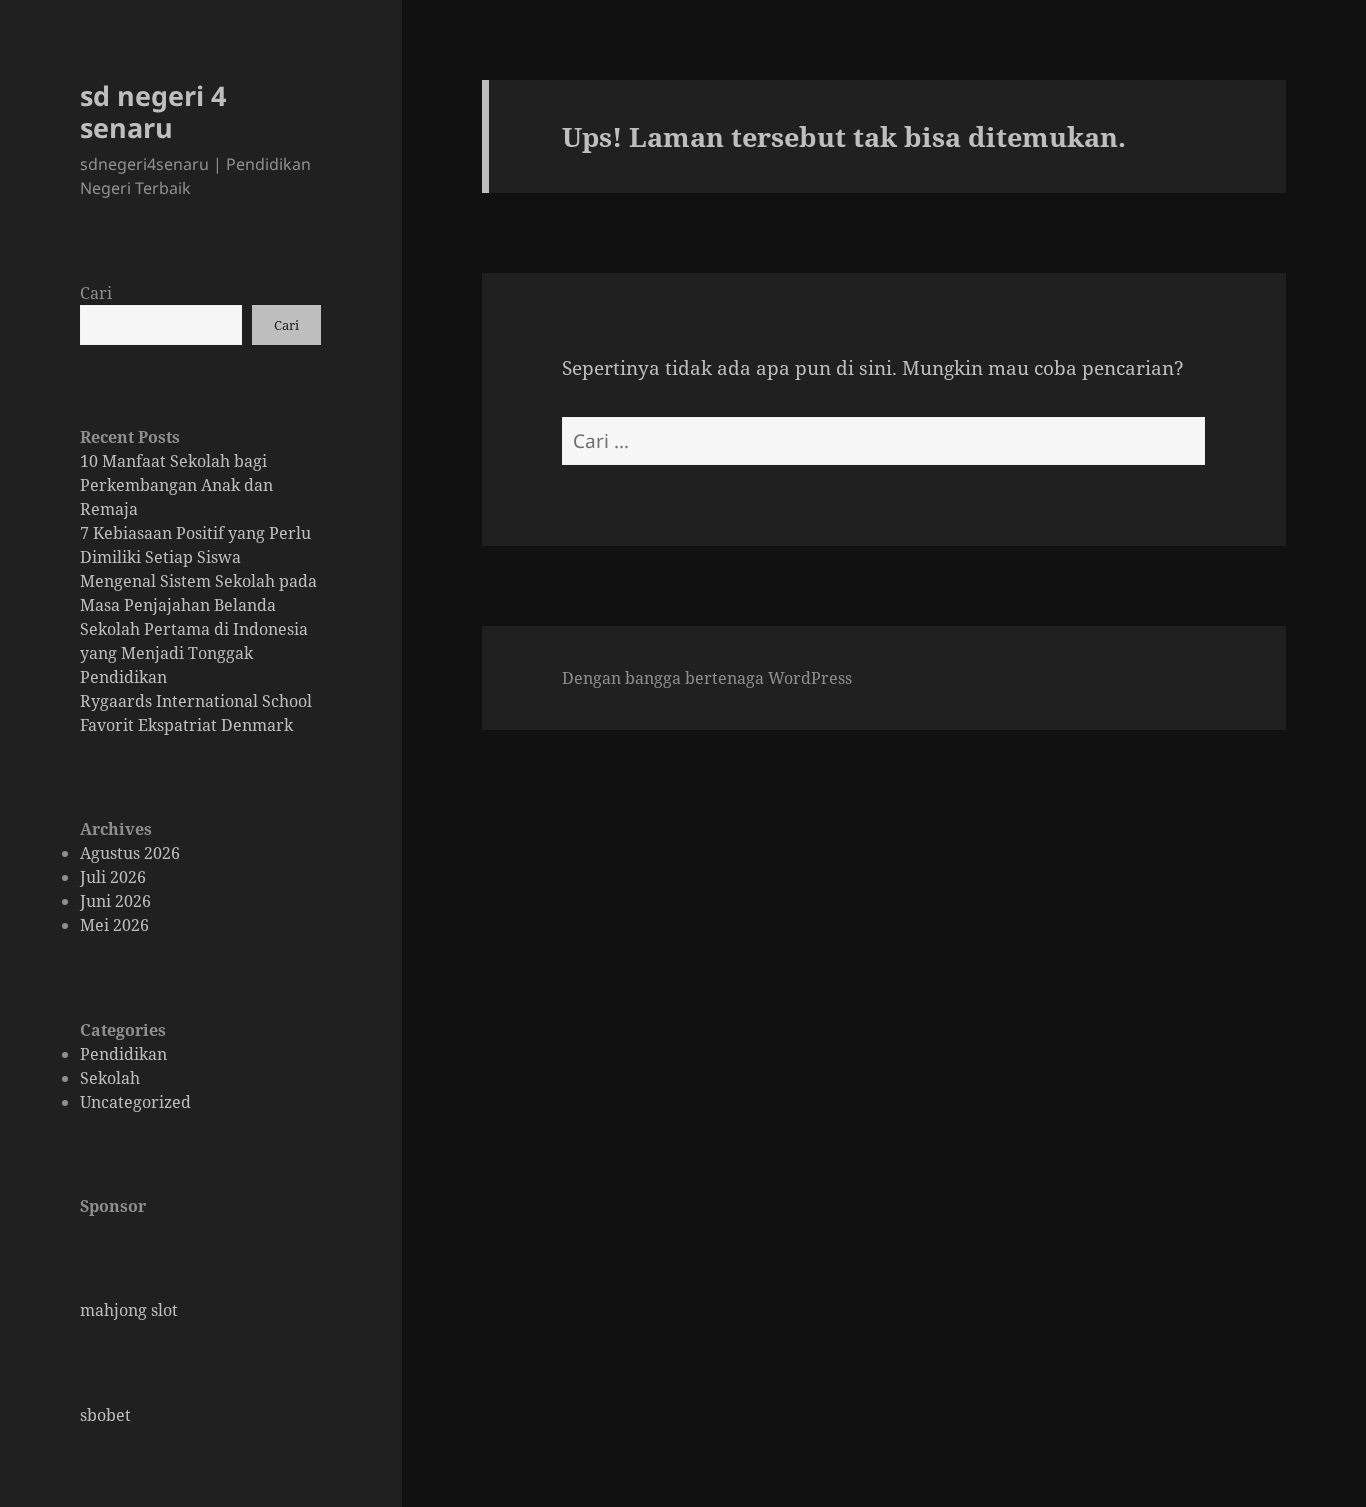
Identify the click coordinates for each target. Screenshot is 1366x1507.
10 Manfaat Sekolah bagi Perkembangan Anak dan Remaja (176, 485)
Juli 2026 (113, 877)
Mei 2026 (114, 925)
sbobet (105, 1415)
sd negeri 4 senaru (153, 111)
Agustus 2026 (130, 853)
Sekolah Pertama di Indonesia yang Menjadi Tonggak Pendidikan (194, 653)
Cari (96, 293)
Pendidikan (123, 1054)
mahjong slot (129, 1310)
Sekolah (110, 1078)
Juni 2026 (115, 901)
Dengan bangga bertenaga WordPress (707, 678)
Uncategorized (135, 1102)
